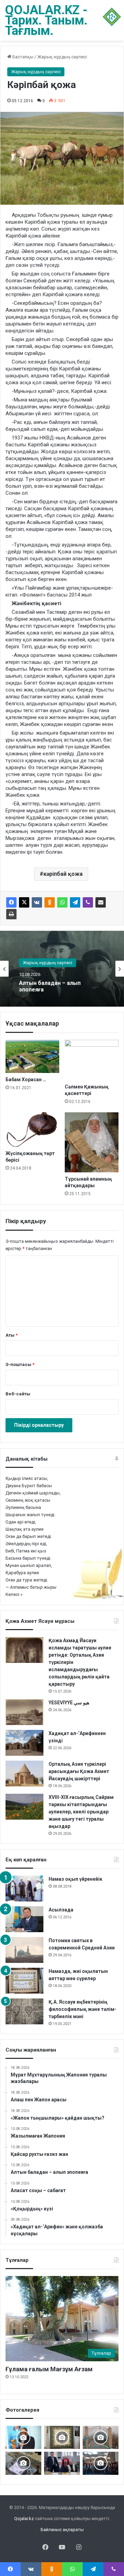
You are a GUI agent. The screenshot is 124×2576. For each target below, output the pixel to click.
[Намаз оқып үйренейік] (24, 1889)
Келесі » (14, 1594)
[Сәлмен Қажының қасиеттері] (92, 1060)
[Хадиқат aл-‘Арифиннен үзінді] (24, 1743)
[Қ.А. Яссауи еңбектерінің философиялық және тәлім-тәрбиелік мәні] (24, 2011)
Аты (12, 1335)
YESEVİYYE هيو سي (69, 1703)
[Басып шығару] (11, 914)
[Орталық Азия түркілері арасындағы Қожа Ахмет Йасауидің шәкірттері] (24, 1774)
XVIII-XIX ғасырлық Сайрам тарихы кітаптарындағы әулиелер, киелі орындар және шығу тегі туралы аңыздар (81, 1812)
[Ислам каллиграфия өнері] (62, 2437)
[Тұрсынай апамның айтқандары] (92, 1142)
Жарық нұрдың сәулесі (62, 57)
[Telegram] (75, 902)
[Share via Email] (101, 902)
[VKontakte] (37, 902)
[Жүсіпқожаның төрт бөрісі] (32, 1130)
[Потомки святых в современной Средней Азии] (24, 1950)
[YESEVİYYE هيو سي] (24, 1712)
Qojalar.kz (24, 2519)
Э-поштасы (20, 1364)
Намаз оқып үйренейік (75, 1879)
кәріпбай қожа (63, 874)
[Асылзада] (24, 1919)
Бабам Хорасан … (26, 1079)
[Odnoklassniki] (50, 902)
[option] (62, 969)
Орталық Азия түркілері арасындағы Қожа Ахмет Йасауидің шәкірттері (79, 1771)
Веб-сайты (18, 1394)
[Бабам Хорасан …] (32, 1056)
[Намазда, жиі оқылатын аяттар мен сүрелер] (24, 1981)
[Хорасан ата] (101, 2437)
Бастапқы (22, 57)
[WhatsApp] (62, 902)
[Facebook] (11, 902)
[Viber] (88, 902)
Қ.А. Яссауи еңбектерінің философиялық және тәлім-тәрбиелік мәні (82, 2009)
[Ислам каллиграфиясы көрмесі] (23, 2463)
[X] (24, 902)
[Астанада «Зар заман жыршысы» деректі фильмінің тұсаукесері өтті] (101, 2463)
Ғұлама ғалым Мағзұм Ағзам (49, 2369)
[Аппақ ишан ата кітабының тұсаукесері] (62, 2463)
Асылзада (61, 1910)
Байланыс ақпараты (62, 2530)
